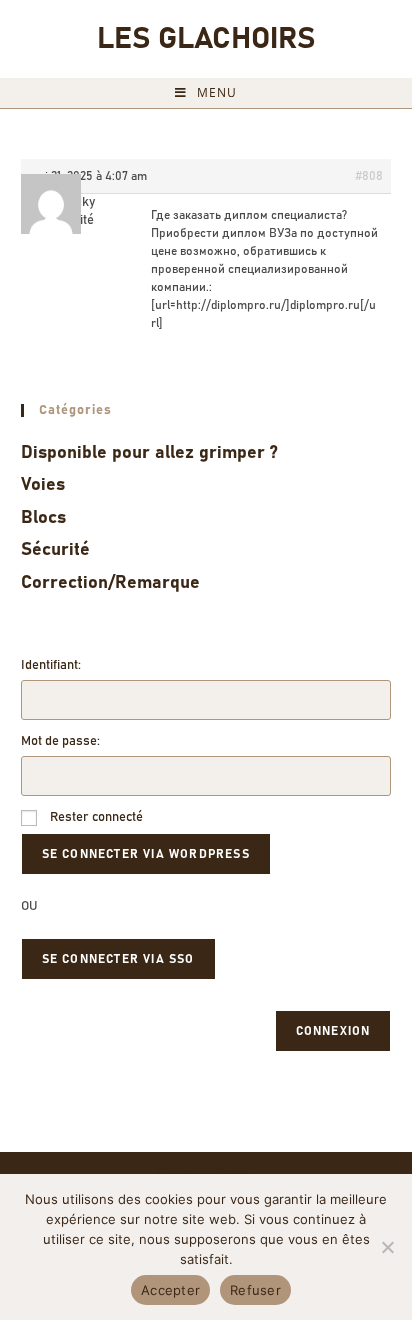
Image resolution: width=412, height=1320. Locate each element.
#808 (369, 176)
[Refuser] (387, 1247)
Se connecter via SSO (118, 959)
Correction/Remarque (110, 583)
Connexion (333, 1031)
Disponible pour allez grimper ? (149, 453)
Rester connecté (96, 817)
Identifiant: (51, 665)
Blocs (43, 518)
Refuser (255, 1290)
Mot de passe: (60, 741)
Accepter (170, 1290)
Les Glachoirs (206, 39)
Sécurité (55, 550)
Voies (43, 485)
